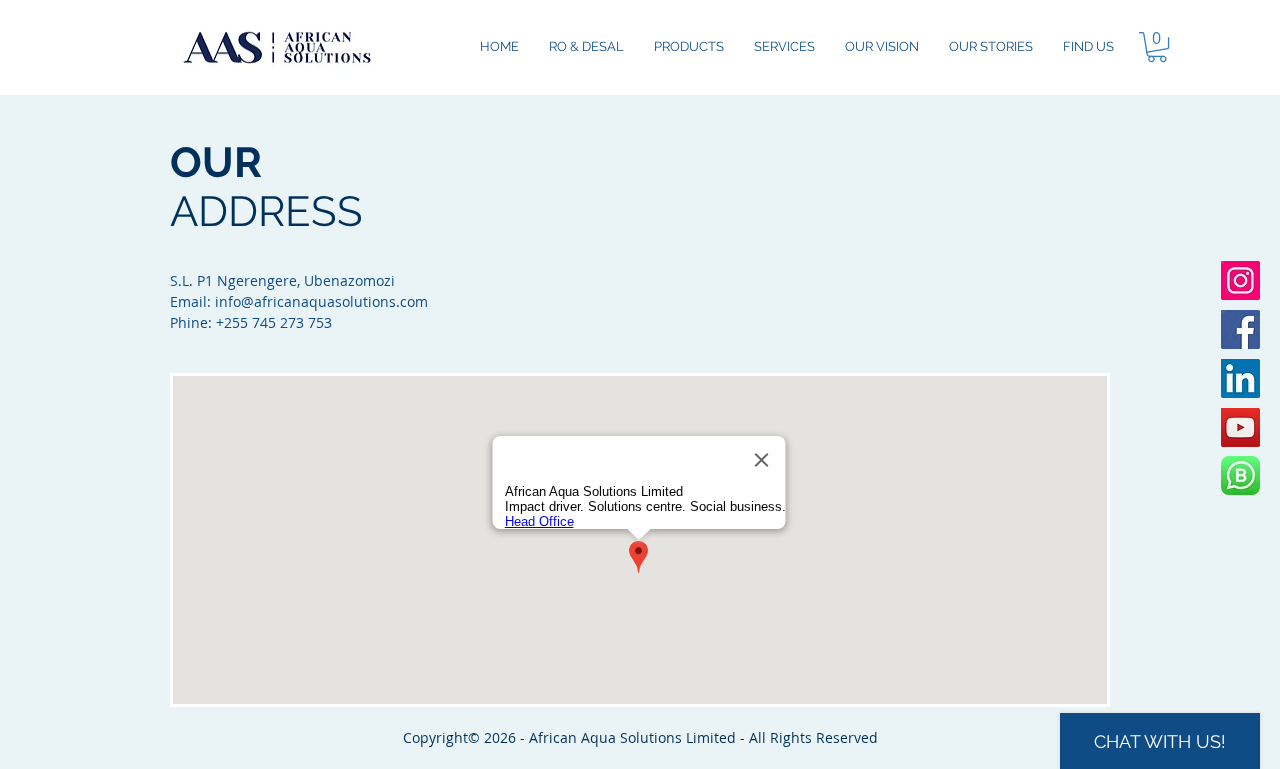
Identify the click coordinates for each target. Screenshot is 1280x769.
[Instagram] (1240, 280)
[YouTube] (1240, 427)
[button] (1157, 47)
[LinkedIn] (1240, 378)
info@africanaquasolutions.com (321, 301)
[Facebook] (1240, 329)
